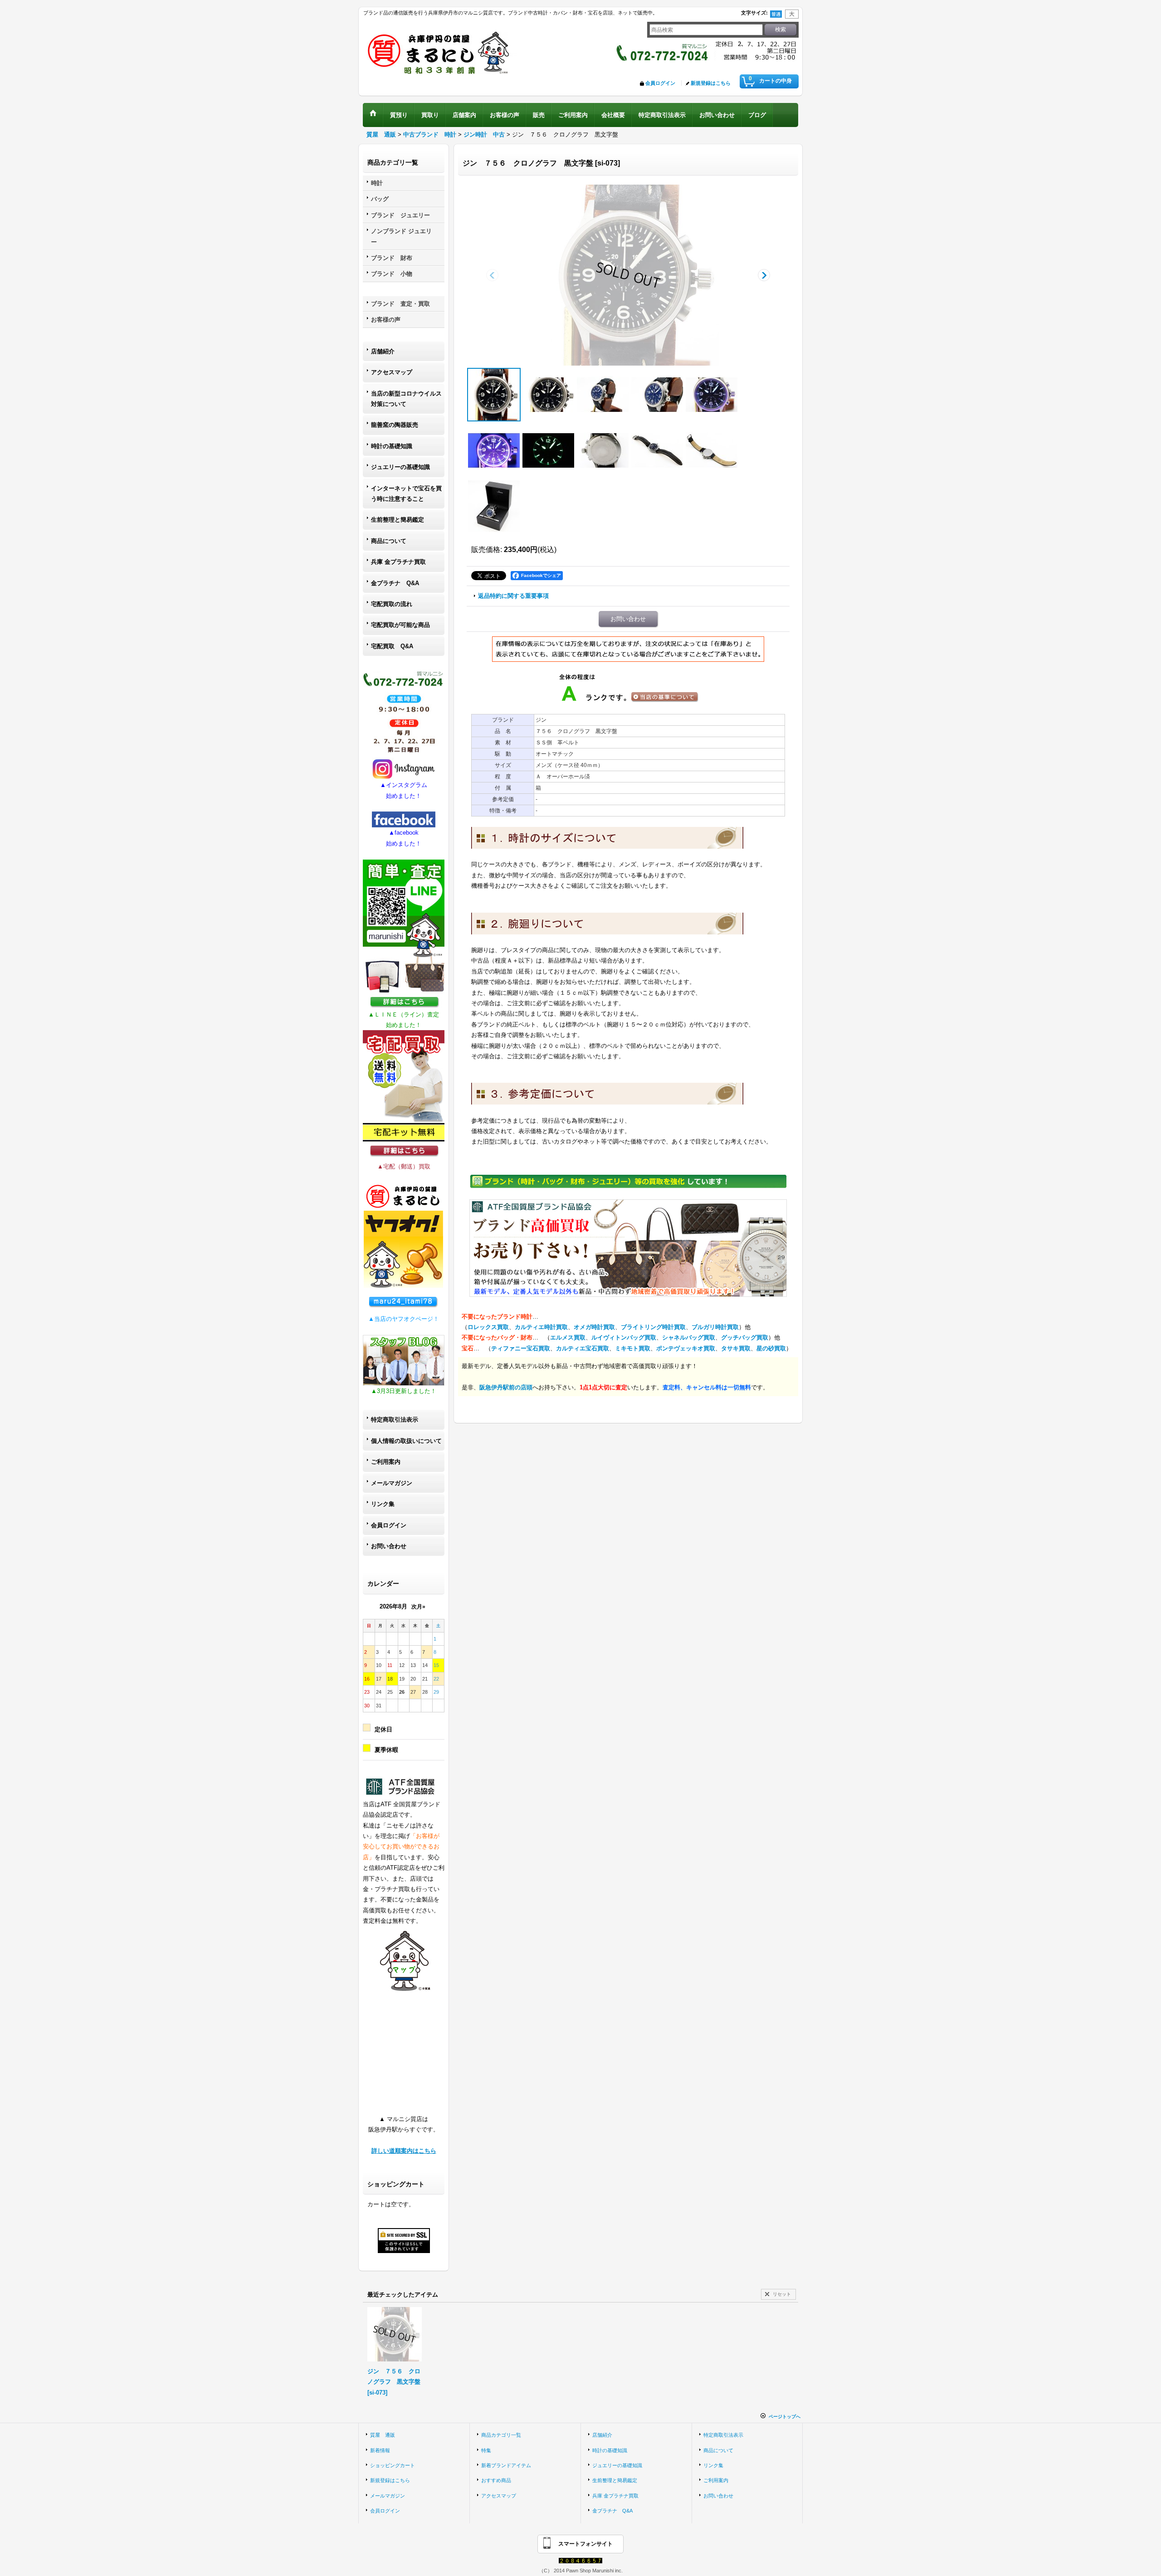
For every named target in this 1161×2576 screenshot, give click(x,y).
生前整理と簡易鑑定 (398, 520)
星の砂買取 (771, 1348)
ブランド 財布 (392, 258)
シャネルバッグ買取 (689, 1337)
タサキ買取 (736, 1348)
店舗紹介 (383, 351)
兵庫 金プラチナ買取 (398, 562)
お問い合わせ (389, 1546)
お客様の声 (386, 320)
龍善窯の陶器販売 (395, 425)
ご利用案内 (386, 1462)
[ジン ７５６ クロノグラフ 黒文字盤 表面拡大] (548, 395)
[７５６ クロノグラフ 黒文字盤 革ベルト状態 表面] (657, 450)
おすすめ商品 (496, 2480)
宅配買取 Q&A (392, 646)
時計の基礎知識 (392, 446)
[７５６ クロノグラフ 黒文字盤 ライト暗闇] (548, 450)
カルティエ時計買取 (541, 1327)
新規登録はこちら (711, 83)
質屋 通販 (383, 2435)
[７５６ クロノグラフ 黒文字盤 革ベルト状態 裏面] (712, 450)
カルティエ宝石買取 (583, 1348)
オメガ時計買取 (594, 1327)
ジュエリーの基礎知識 (400, 467)
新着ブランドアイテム (506, 2465)
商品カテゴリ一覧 (501, 2435)
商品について (389, 541)
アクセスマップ (392, 372)
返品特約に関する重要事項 (513, 596)
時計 (377, 183)
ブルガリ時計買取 (715, 1327)
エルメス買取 (568, 1337)
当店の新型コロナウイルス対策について (406, 399)
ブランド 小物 (392, 274)
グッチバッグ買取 (745, 1337)
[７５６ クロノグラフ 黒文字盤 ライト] (712, 395)
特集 (486, 2450)
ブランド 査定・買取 (400, 304)
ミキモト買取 (633, 1348)
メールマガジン (392, 1483)
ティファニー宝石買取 (521, 1348)
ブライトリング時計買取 (653, 1327)
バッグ (380, 199)
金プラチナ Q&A (395, 583)
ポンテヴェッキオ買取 (686, 1348)
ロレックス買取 (488, 1327)
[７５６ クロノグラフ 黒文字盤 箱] (494, 506)
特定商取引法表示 (395, 1420)
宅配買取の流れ (392, 604)
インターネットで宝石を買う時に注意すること (406, 494)
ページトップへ (785, 2417)
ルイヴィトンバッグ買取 (624, 1337)
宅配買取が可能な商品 (400, 625)
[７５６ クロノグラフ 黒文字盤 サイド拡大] (657, 395)
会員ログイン (660, 83)
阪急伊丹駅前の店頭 (506, 1387)
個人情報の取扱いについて (406, 1441)
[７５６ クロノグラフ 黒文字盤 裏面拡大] (603, 450)
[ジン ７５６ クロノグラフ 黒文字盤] (628, 275)
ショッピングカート (393, 2465)
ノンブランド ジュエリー (401, 236)
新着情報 (380, 2450)
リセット (782, 2294)
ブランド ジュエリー (400, 215)
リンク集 (383, 1504)
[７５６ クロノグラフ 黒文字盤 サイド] (603, 395)
